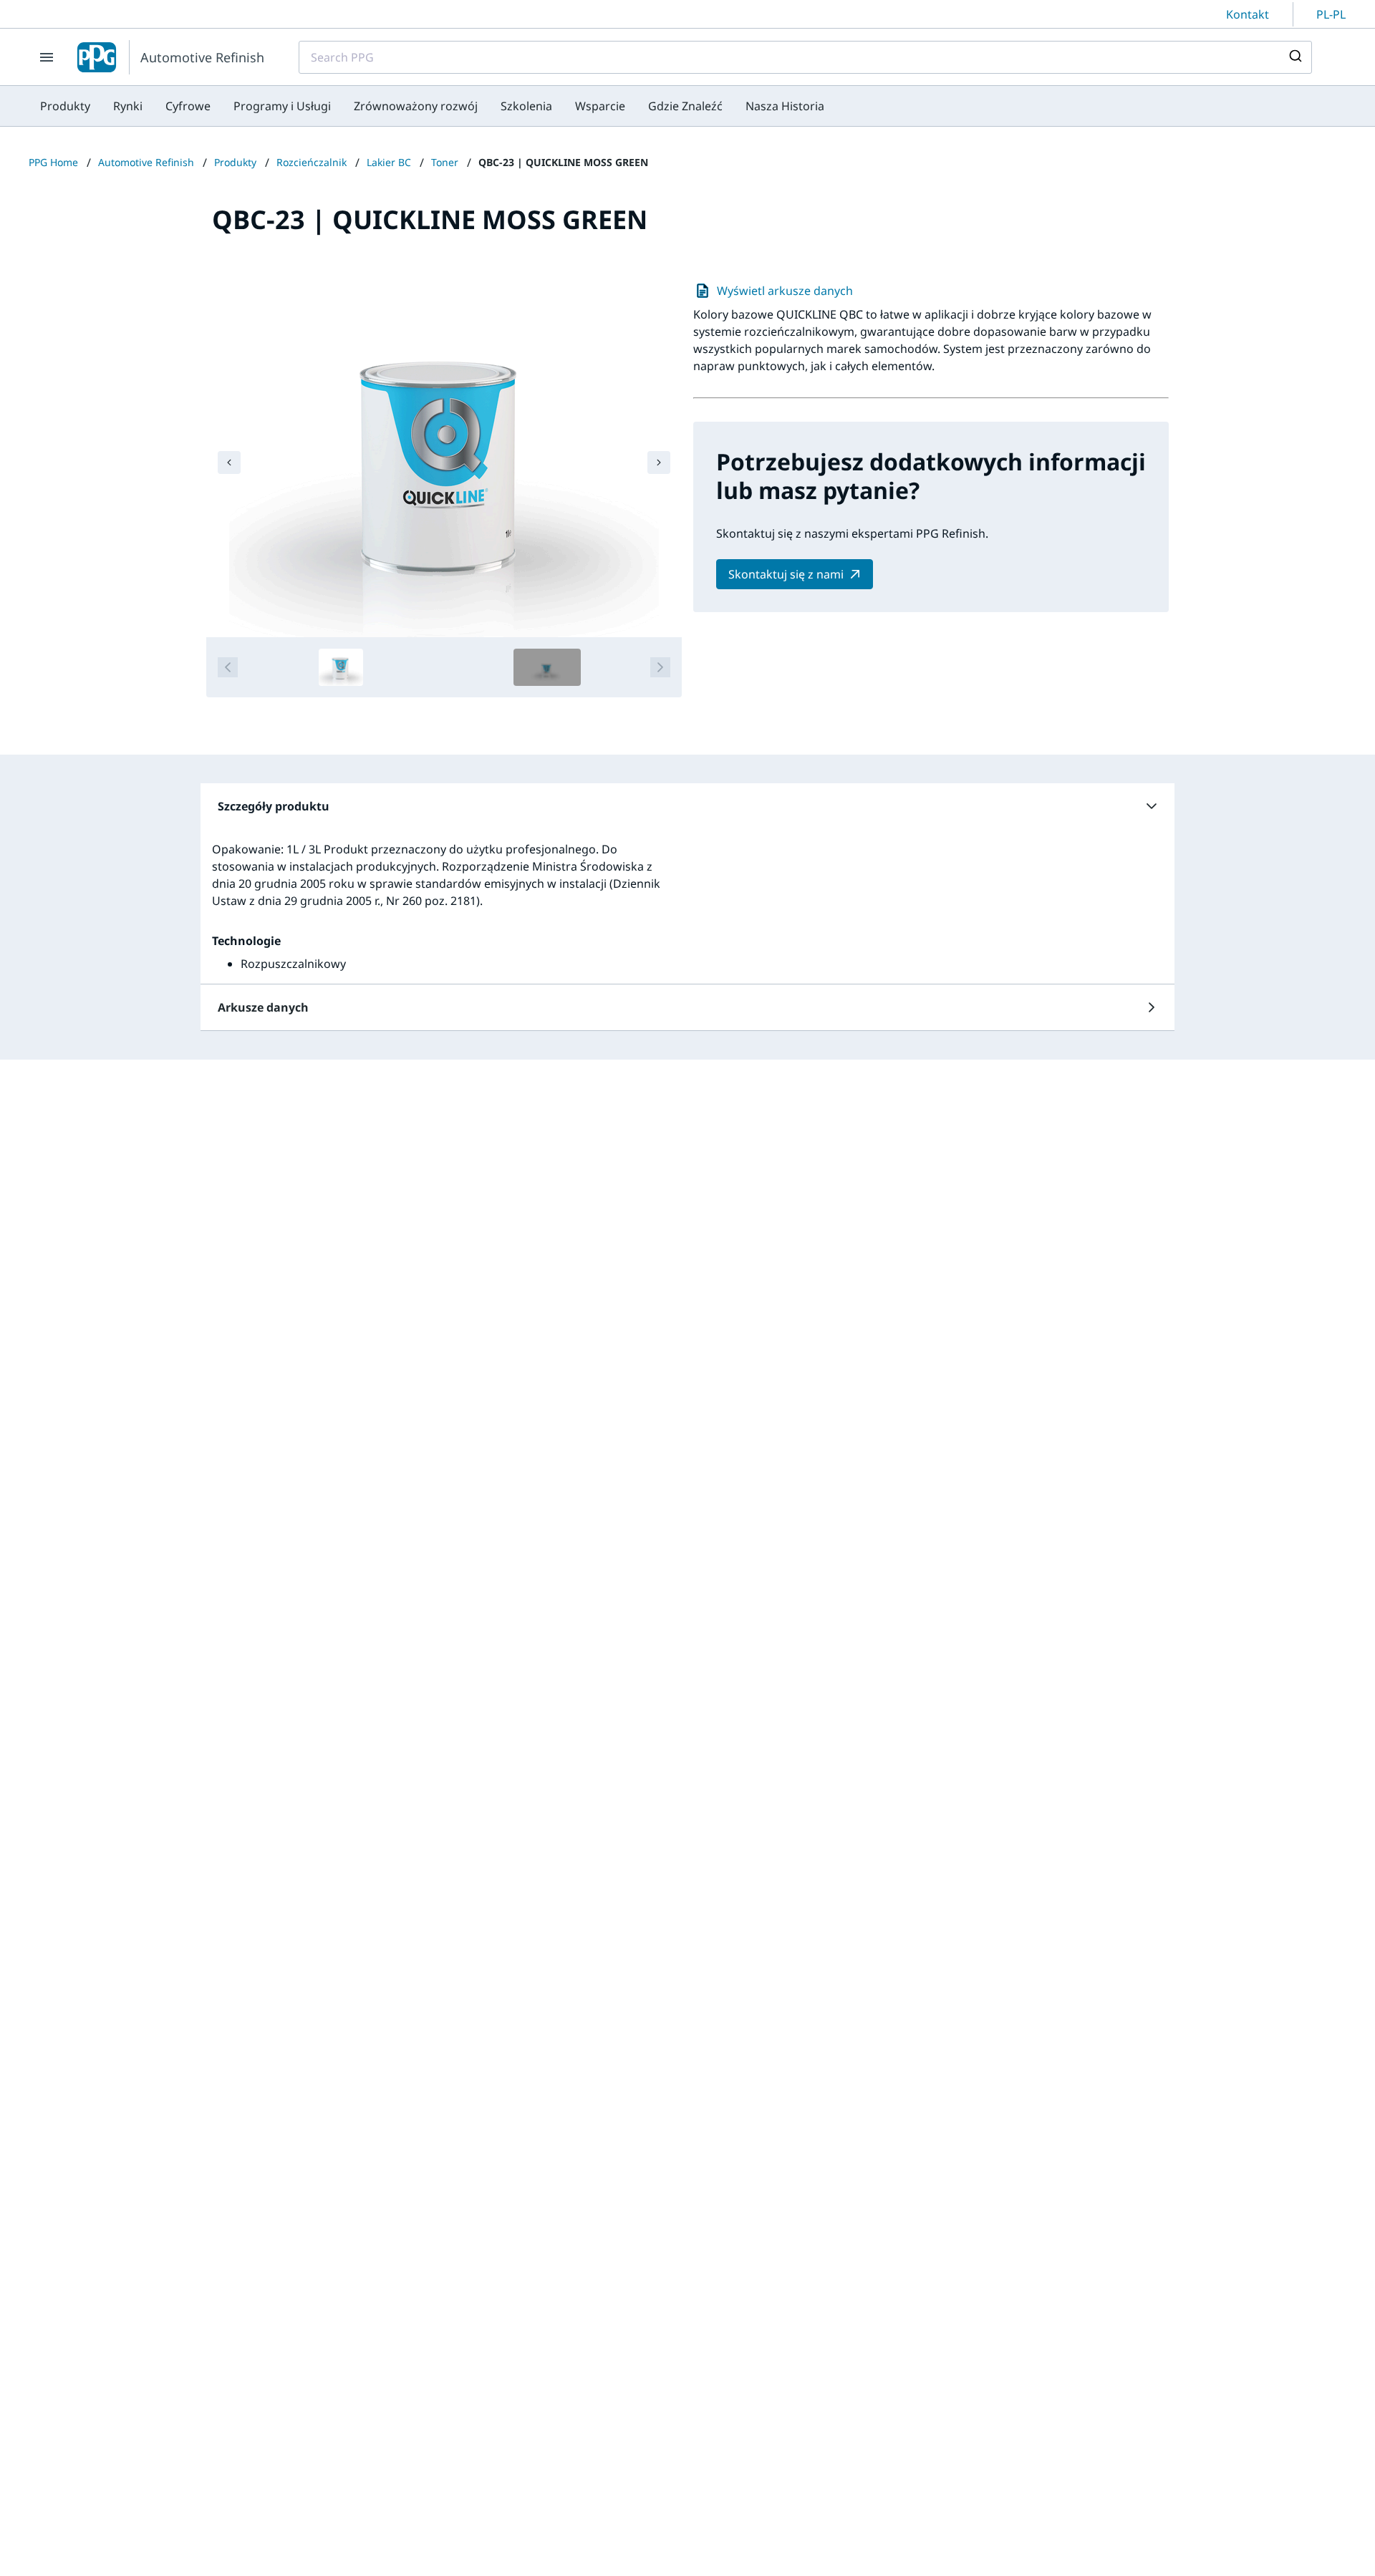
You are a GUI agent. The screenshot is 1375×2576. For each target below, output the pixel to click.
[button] (687, 806)
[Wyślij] (1294, 57)
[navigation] (229, 463)
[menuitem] (65, 106)
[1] (341, 667)
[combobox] (805, 57)
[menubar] (432, 106)
